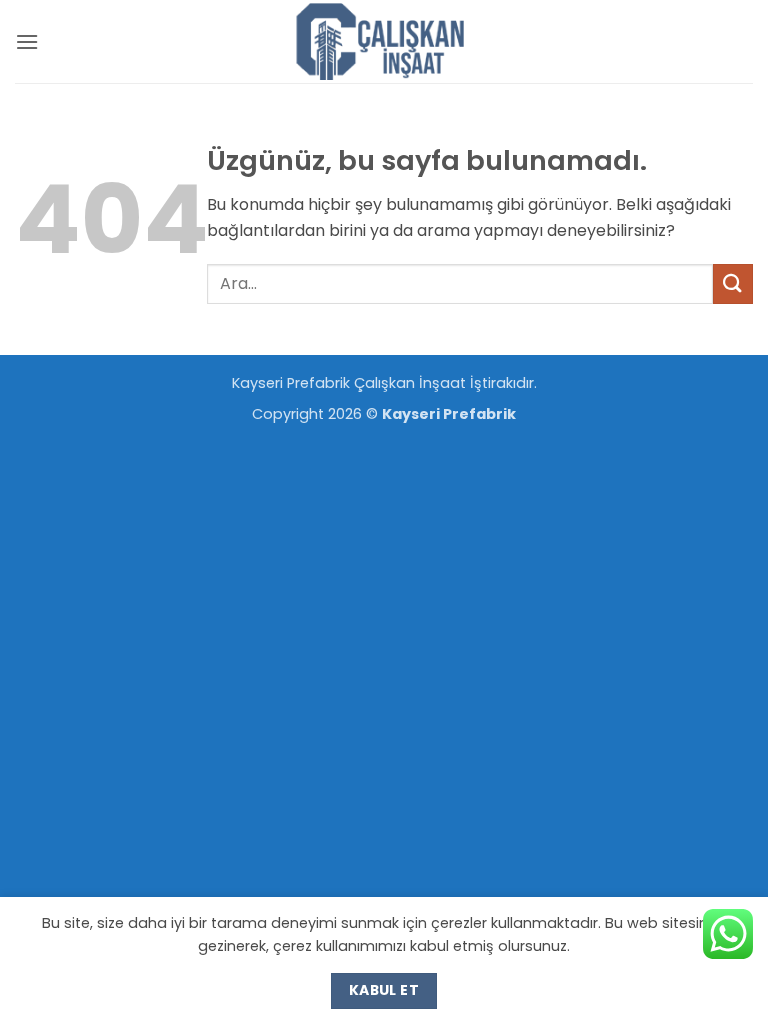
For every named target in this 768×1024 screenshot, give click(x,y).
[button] (27, 41)
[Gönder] (733, 283)
